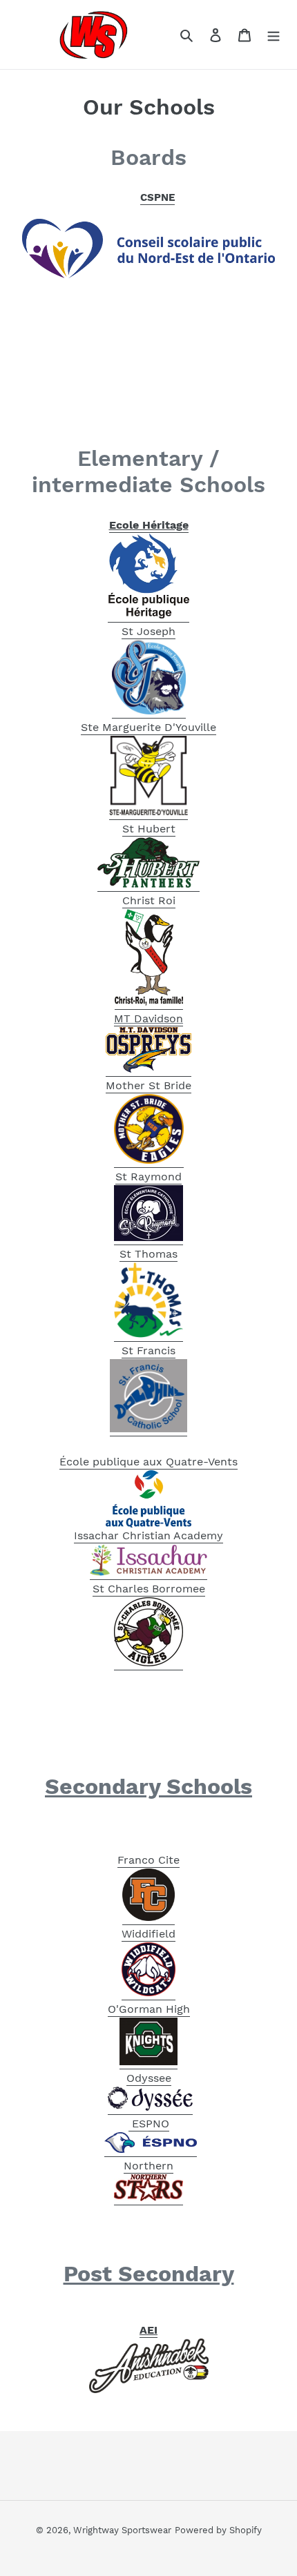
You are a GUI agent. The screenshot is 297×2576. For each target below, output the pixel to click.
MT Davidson (148, 1018)
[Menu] (274, 35)
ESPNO (149, 2124)
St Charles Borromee (149, 1589)
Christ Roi (149, 900)
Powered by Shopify (218, 2530)
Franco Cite (148, 1860)
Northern (148, 2166)
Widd (135, 1934)
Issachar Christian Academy (148, 1535)
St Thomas (148, 1254)
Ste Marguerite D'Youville (148, 727)
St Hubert (149, 829)
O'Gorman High (149, 2009)
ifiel (159, 1934)
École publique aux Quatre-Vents (148, 1462)
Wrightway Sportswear (122, 2530)
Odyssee (149, 2078)
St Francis (148, 1350)
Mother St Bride (148, 1085)
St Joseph (148, 631)
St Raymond (148, 1177)
